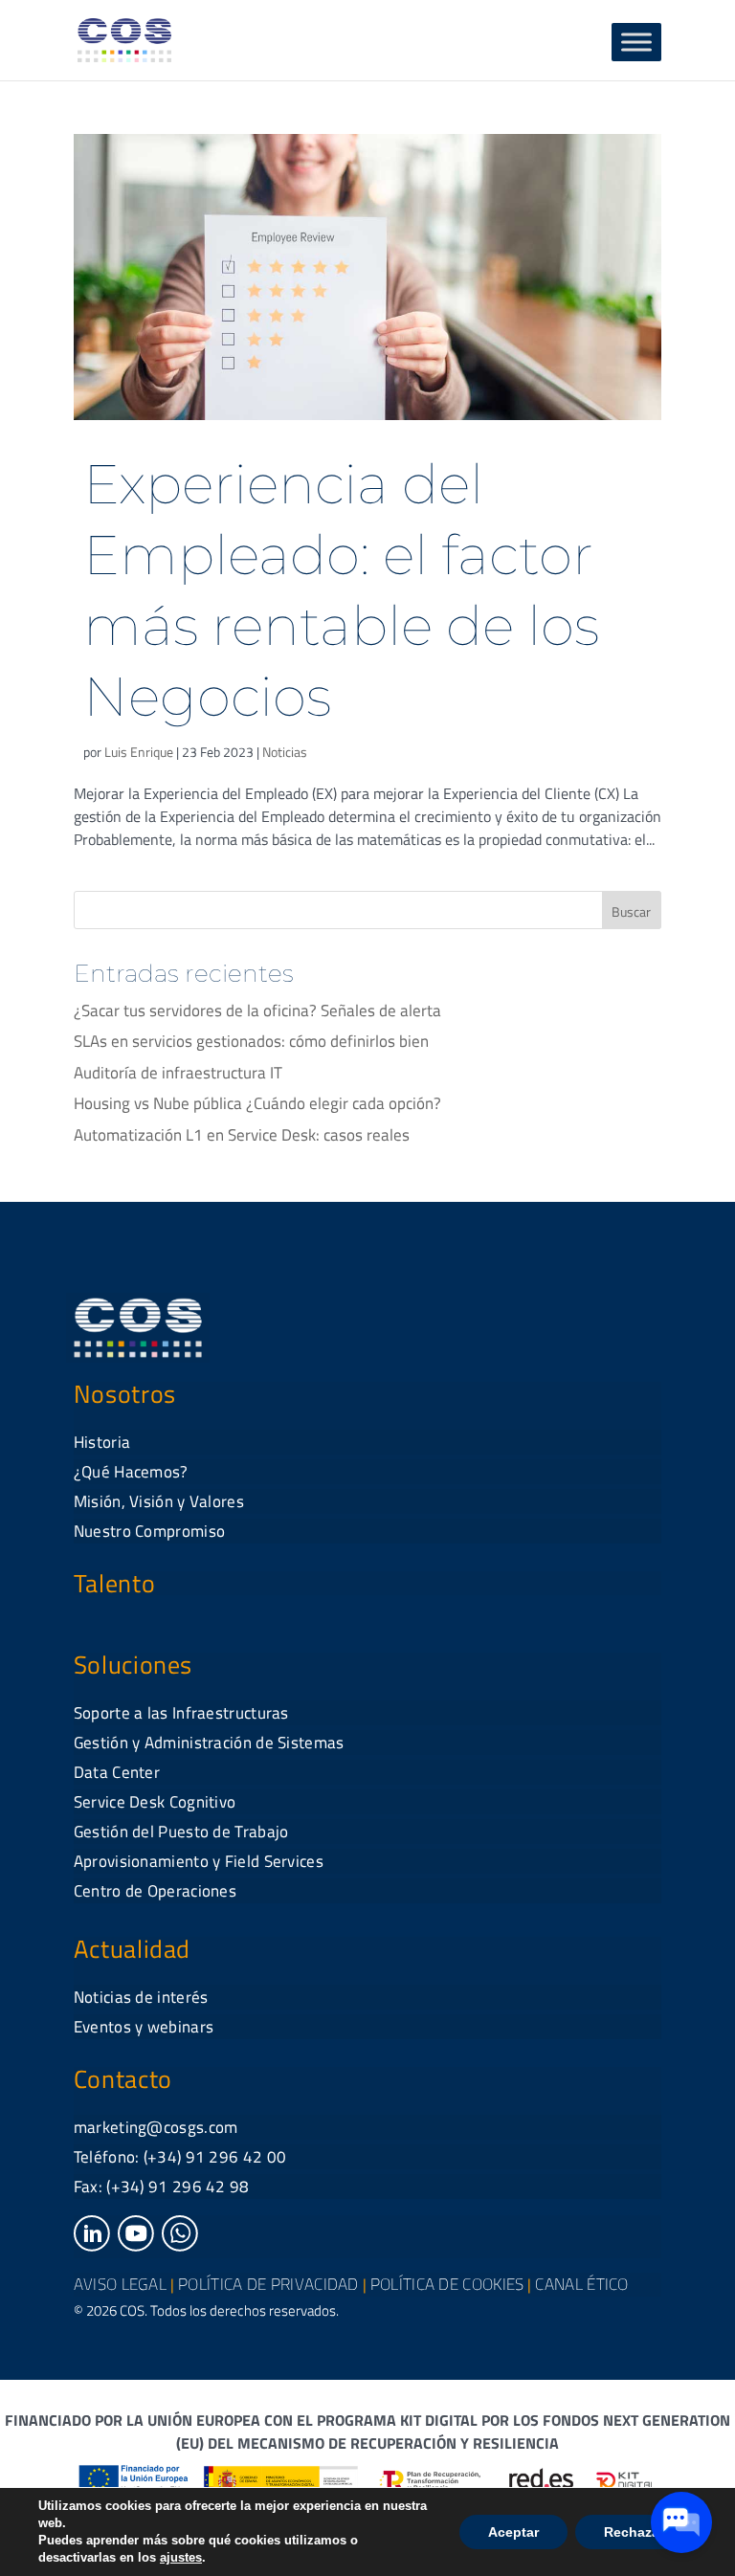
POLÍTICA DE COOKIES (447, 2284)
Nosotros (125, 1394)
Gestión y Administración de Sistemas (209, 1743)
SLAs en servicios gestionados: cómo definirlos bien (251, 1041)
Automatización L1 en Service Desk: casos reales (242, 1135)
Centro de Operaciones (155, 1891)
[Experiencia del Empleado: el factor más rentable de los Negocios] (367, 277)
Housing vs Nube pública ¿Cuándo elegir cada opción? (257, 1103)
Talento (114, 1583)
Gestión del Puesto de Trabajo (181, 1832)
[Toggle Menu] (636, 42)
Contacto (123, 2079)
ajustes (181, 2557)
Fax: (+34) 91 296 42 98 (162, 2187)
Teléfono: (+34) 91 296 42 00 (180, 2157)
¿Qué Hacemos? (131, 1472)
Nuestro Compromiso (149, 1531)
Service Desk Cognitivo (155, 1802)
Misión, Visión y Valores (159, 1501)
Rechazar (634, 2532)
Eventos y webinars (144, 2027)
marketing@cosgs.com (156, 2127)
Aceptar (513, 2532)
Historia (102, 1442)
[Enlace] (92, 2246)
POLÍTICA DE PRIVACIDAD (268, 2284)
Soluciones (133, 1665)
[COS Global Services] (124, 38)
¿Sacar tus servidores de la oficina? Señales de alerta (257, 1010)
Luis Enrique (139, 752)
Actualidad (132, 1949)
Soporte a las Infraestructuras (181, 1713)
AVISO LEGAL (120, 2284)
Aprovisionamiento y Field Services (199, 1861)
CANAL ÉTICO (581, 2284)
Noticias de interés (141, 1997)
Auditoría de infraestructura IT (178, 1073)
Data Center (117, 1772)
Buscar (631, 911)
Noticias (285, 752)
